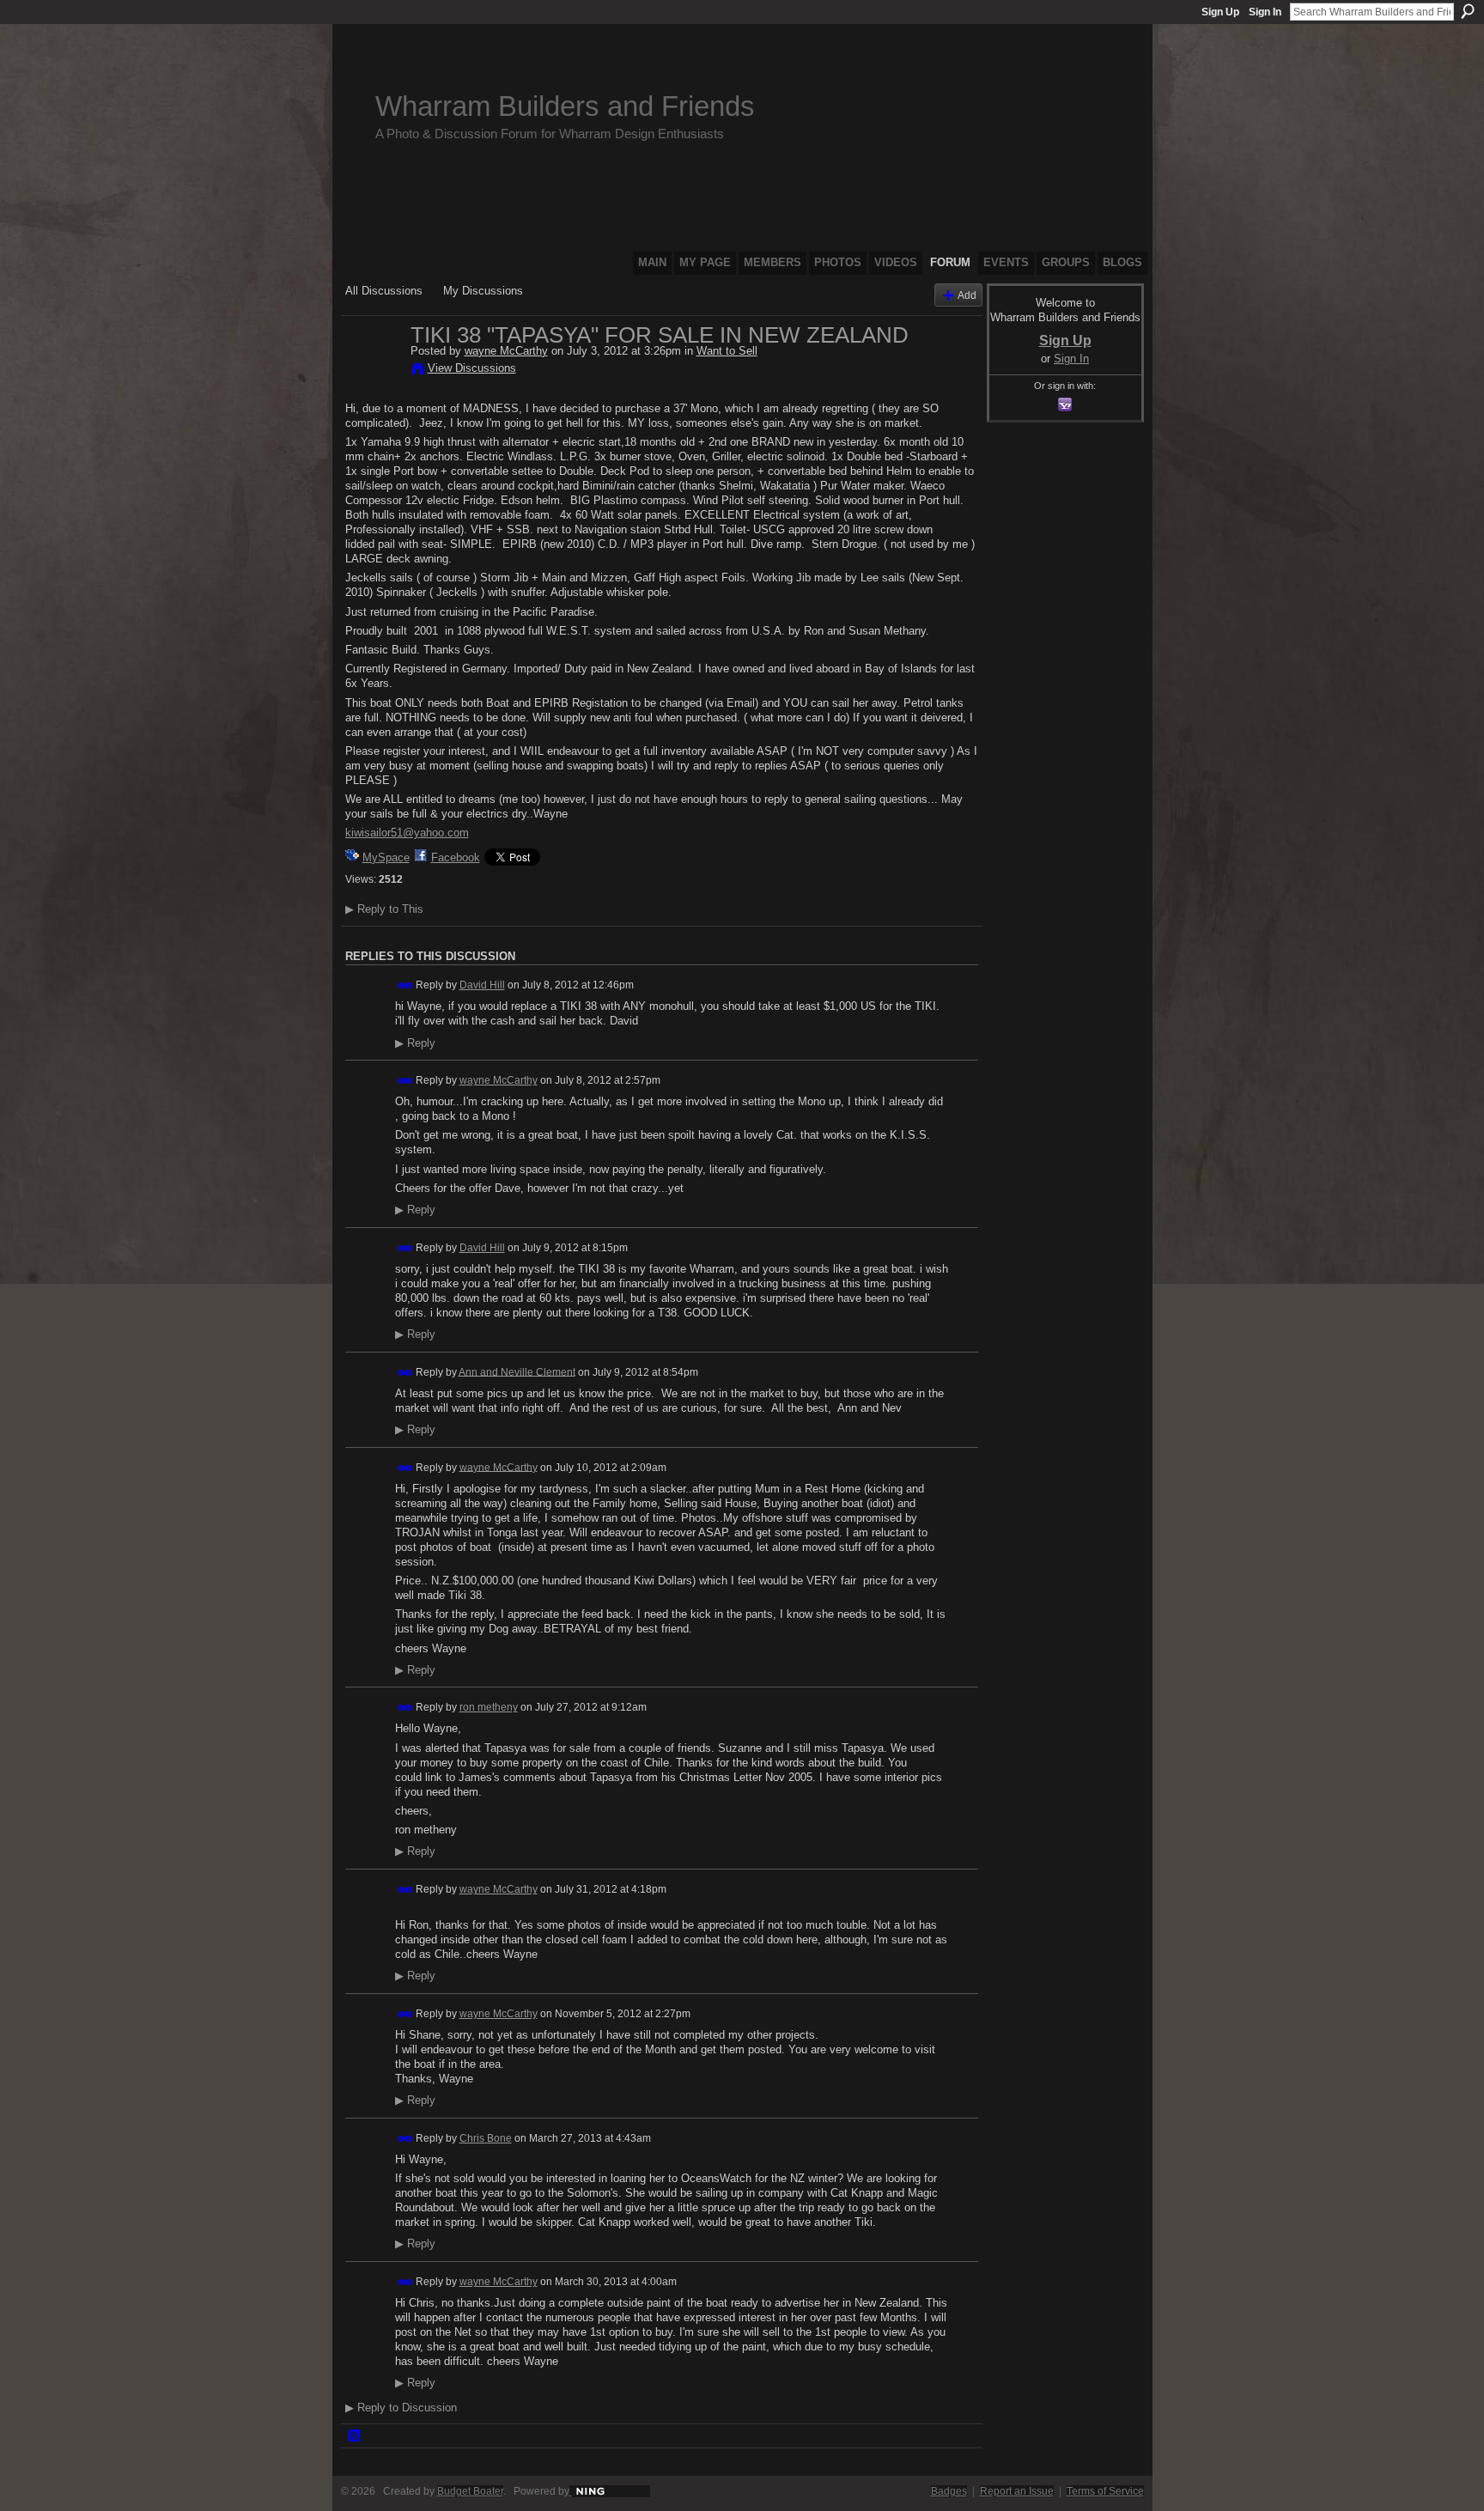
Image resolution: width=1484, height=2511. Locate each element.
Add (967, 295)
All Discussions (384, 291)
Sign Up (1220, 12)
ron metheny (489, 1707)
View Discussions (472, 368)
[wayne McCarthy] (373, 371)
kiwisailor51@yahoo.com (407, 833)
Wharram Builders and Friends (565, 106)
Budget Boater (470, 2491)
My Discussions (483, 291)
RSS (355, 2436)
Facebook (456, 857)
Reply (415, 1043)
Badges (949, 2491)
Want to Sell (727, 351)
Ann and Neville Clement (517, 1371)
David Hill (482, 985)
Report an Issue (1017, 2491)
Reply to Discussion (401, 2408)
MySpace (386, 857)
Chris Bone (486, 2138)
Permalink (405, 985)
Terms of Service (1105, 2491)
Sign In (1265, 12)
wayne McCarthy (506, 351)
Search (1468, 11)
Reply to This (384, 909)
